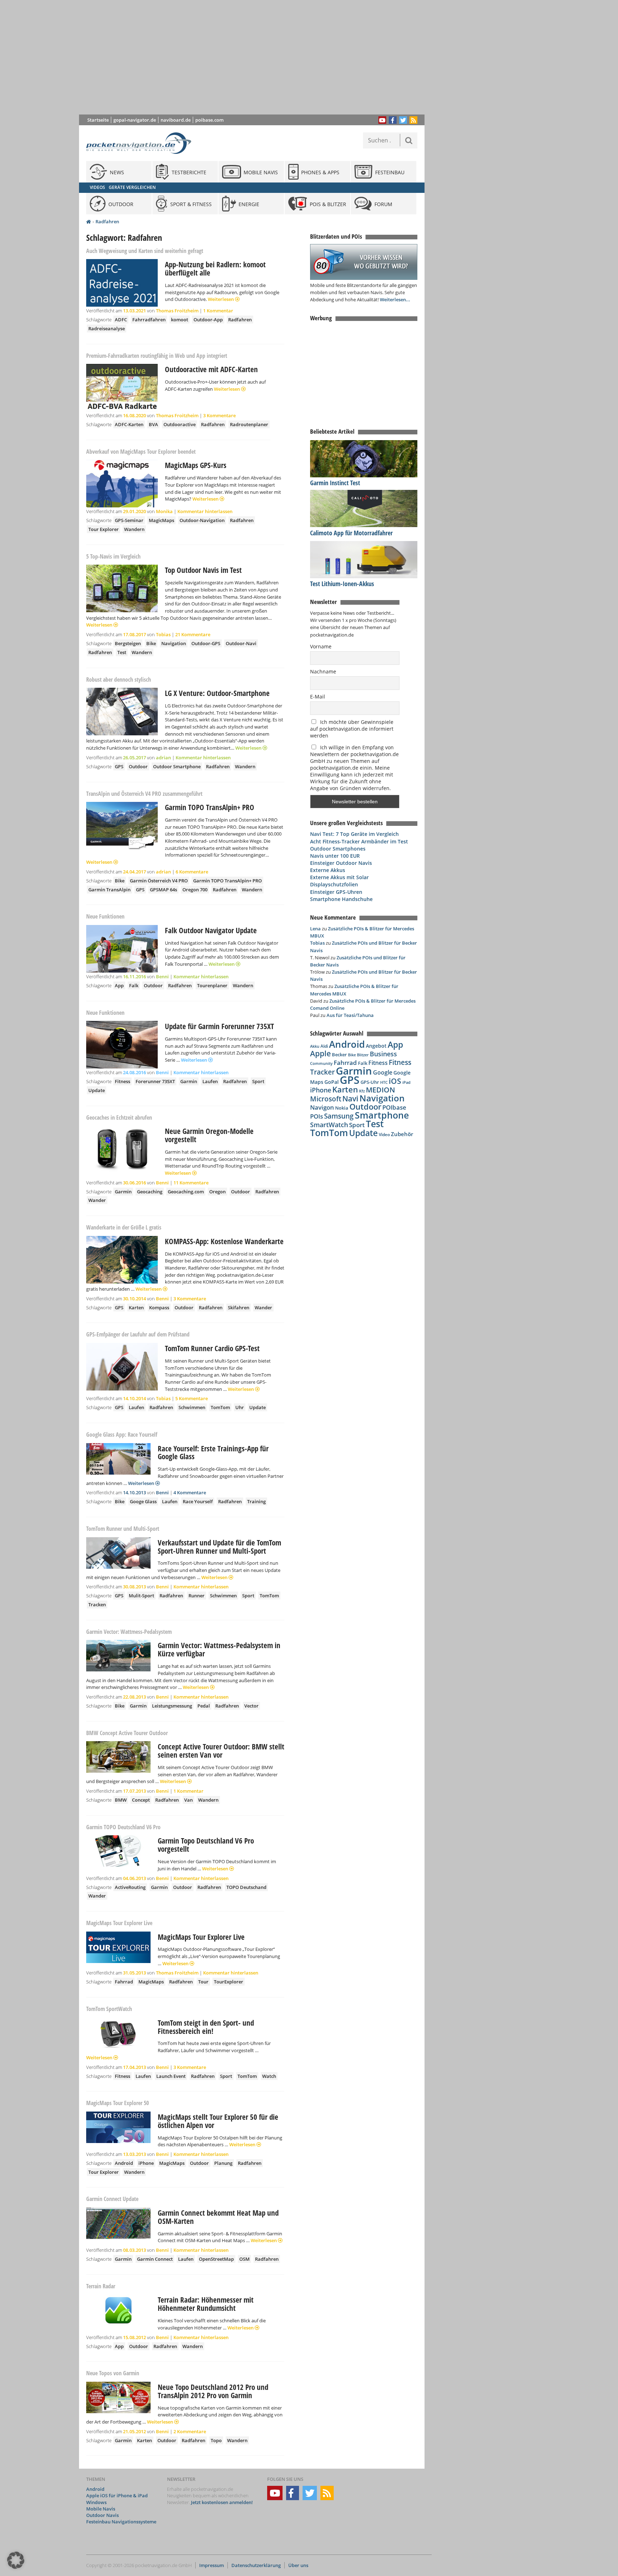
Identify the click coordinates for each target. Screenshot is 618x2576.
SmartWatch (329, 1124)
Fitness (122, 1081)
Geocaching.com (186, 1192)
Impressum (212, 2565)
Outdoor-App (208, 320)
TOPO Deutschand (246, 1887)
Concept (141, 1800)
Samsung (339, 1116)
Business (383, 1054)
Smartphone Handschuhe (341, 899)
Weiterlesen (221, 299)
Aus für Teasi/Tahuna (350, 1015)
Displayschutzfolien (334, 884)
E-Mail (318, 697)
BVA (153, 424)
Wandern (134, 529)
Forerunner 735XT (155, 1081)
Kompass (159, 1308)
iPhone (146, 2163)
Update (97, 1090)
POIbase (394, 1107)
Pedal (204, 1706)
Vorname (321, 646)
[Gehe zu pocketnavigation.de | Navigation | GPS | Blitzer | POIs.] (89, 222)
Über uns (298, 2565)
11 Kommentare (191, 1183)
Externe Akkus (328, 870)
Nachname (323, 671)
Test (122, 652)
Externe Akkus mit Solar (339, 877)
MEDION (381, 1090)
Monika (164, 511)
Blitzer (363, 1055)
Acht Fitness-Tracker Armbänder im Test (359, 841)
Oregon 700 (195, 890)
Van (188, 1800)
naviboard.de (176, 120)
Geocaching (150, 1192)
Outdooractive (180, 424)
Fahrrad (124, 1982)
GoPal (332, 1082)
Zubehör (402, 1134)
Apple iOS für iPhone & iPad (117, 2496)
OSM (244, 2259)
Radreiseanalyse (107, 328)
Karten (136, 1308)
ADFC (121, 320)
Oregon (217, 1192)
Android (124, 2163)
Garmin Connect (155, 2259)
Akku (315, 1046)
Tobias (163, 634)
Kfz (362, 1091)
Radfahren (107, 221)
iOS (395, 1081)
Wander (97, 1200)
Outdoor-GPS (206, 643)
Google (383, 1072)
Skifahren (239, 1308)
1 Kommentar (218, 311)
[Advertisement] (257, 57)
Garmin (189, 1081)
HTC (384, 1082)
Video (384, 1134)
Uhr (240, 1407)
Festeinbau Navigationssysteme (121, 2522)
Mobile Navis (101, 2509)
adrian (163, 758)
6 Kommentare (192, 872)
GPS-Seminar (129, 520)
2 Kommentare (190, 2431)
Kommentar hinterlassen (205, 511)
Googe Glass (143, 1501)
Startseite (98, 120)
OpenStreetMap (216, 2259)
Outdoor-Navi (241, 643)
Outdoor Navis (102, 2515)
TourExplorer (229, 1982)
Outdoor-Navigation (202, 520)
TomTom (220, 1407)
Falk (134, 985)
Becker (339, 1055)
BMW (121, 1800)
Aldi (324, 1046)
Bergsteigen (128, 643)
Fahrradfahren (149, 320)
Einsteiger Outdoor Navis (341, 863)
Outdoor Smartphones (338, 849)
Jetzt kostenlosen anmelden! (222, 2502)
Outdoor (138, 766)
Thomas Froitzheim (177, 311)
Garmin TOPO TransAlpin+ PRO (227, 881)
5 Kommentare (192, 1398)
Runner (197, 1596)
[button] (16, 2560)
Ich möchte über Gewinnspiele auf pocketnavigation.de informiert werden (352, 729)
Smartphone (382, 1115)
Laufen (210, 1081)
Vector (251, 1706)
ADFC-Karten (129, 424)
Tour (203, 1982)
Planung (223, 2163)
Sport (258, 1081)
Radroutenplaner (249, 424)
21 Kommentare (193, 634)
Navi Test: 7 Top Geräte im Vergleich (354, 834)
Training (256, 1501)
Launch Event (171, 2076)
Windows (96, 2502)
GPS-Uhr (370, 1082)
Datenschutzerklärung (256, 2565)
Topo (216, 2440)
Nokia (342, 1108)
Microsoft (326, 1099)
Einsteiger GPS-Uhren (336, 892)
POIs (317, 1116)
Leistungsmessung (172, 1706)
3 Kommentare (219, 415)
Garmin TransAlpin (109, 890)
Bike (151, 643)
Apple (320, 1053)
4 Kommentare (190, 1492)
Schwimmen (192, 1407)
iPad (406, 1082)
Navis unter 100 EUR (335, 856)
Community (321, 1063)
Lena (315, 929)
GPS (119, 766)
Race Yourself (198, 1501)
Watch (269, 2076)
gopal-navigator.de (135, 120)
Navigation (174, 643)
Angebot (376, 1046)
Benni (162, 977)
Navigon (322, 1107)
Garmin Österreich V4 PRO (159, 881)
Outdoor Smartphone (177, 766)
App (119, 985)
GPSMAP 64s (163, 890)
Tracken (97, 1604)
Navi (350, 1099)
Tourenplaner (212, 985)
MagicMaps (161, 520)
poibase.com (209, 120)
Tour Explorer (104, 529)
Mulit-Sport (141, 1596)
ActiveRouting (130, 1887)
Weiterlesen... (395, 300)
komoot (180, 320)
